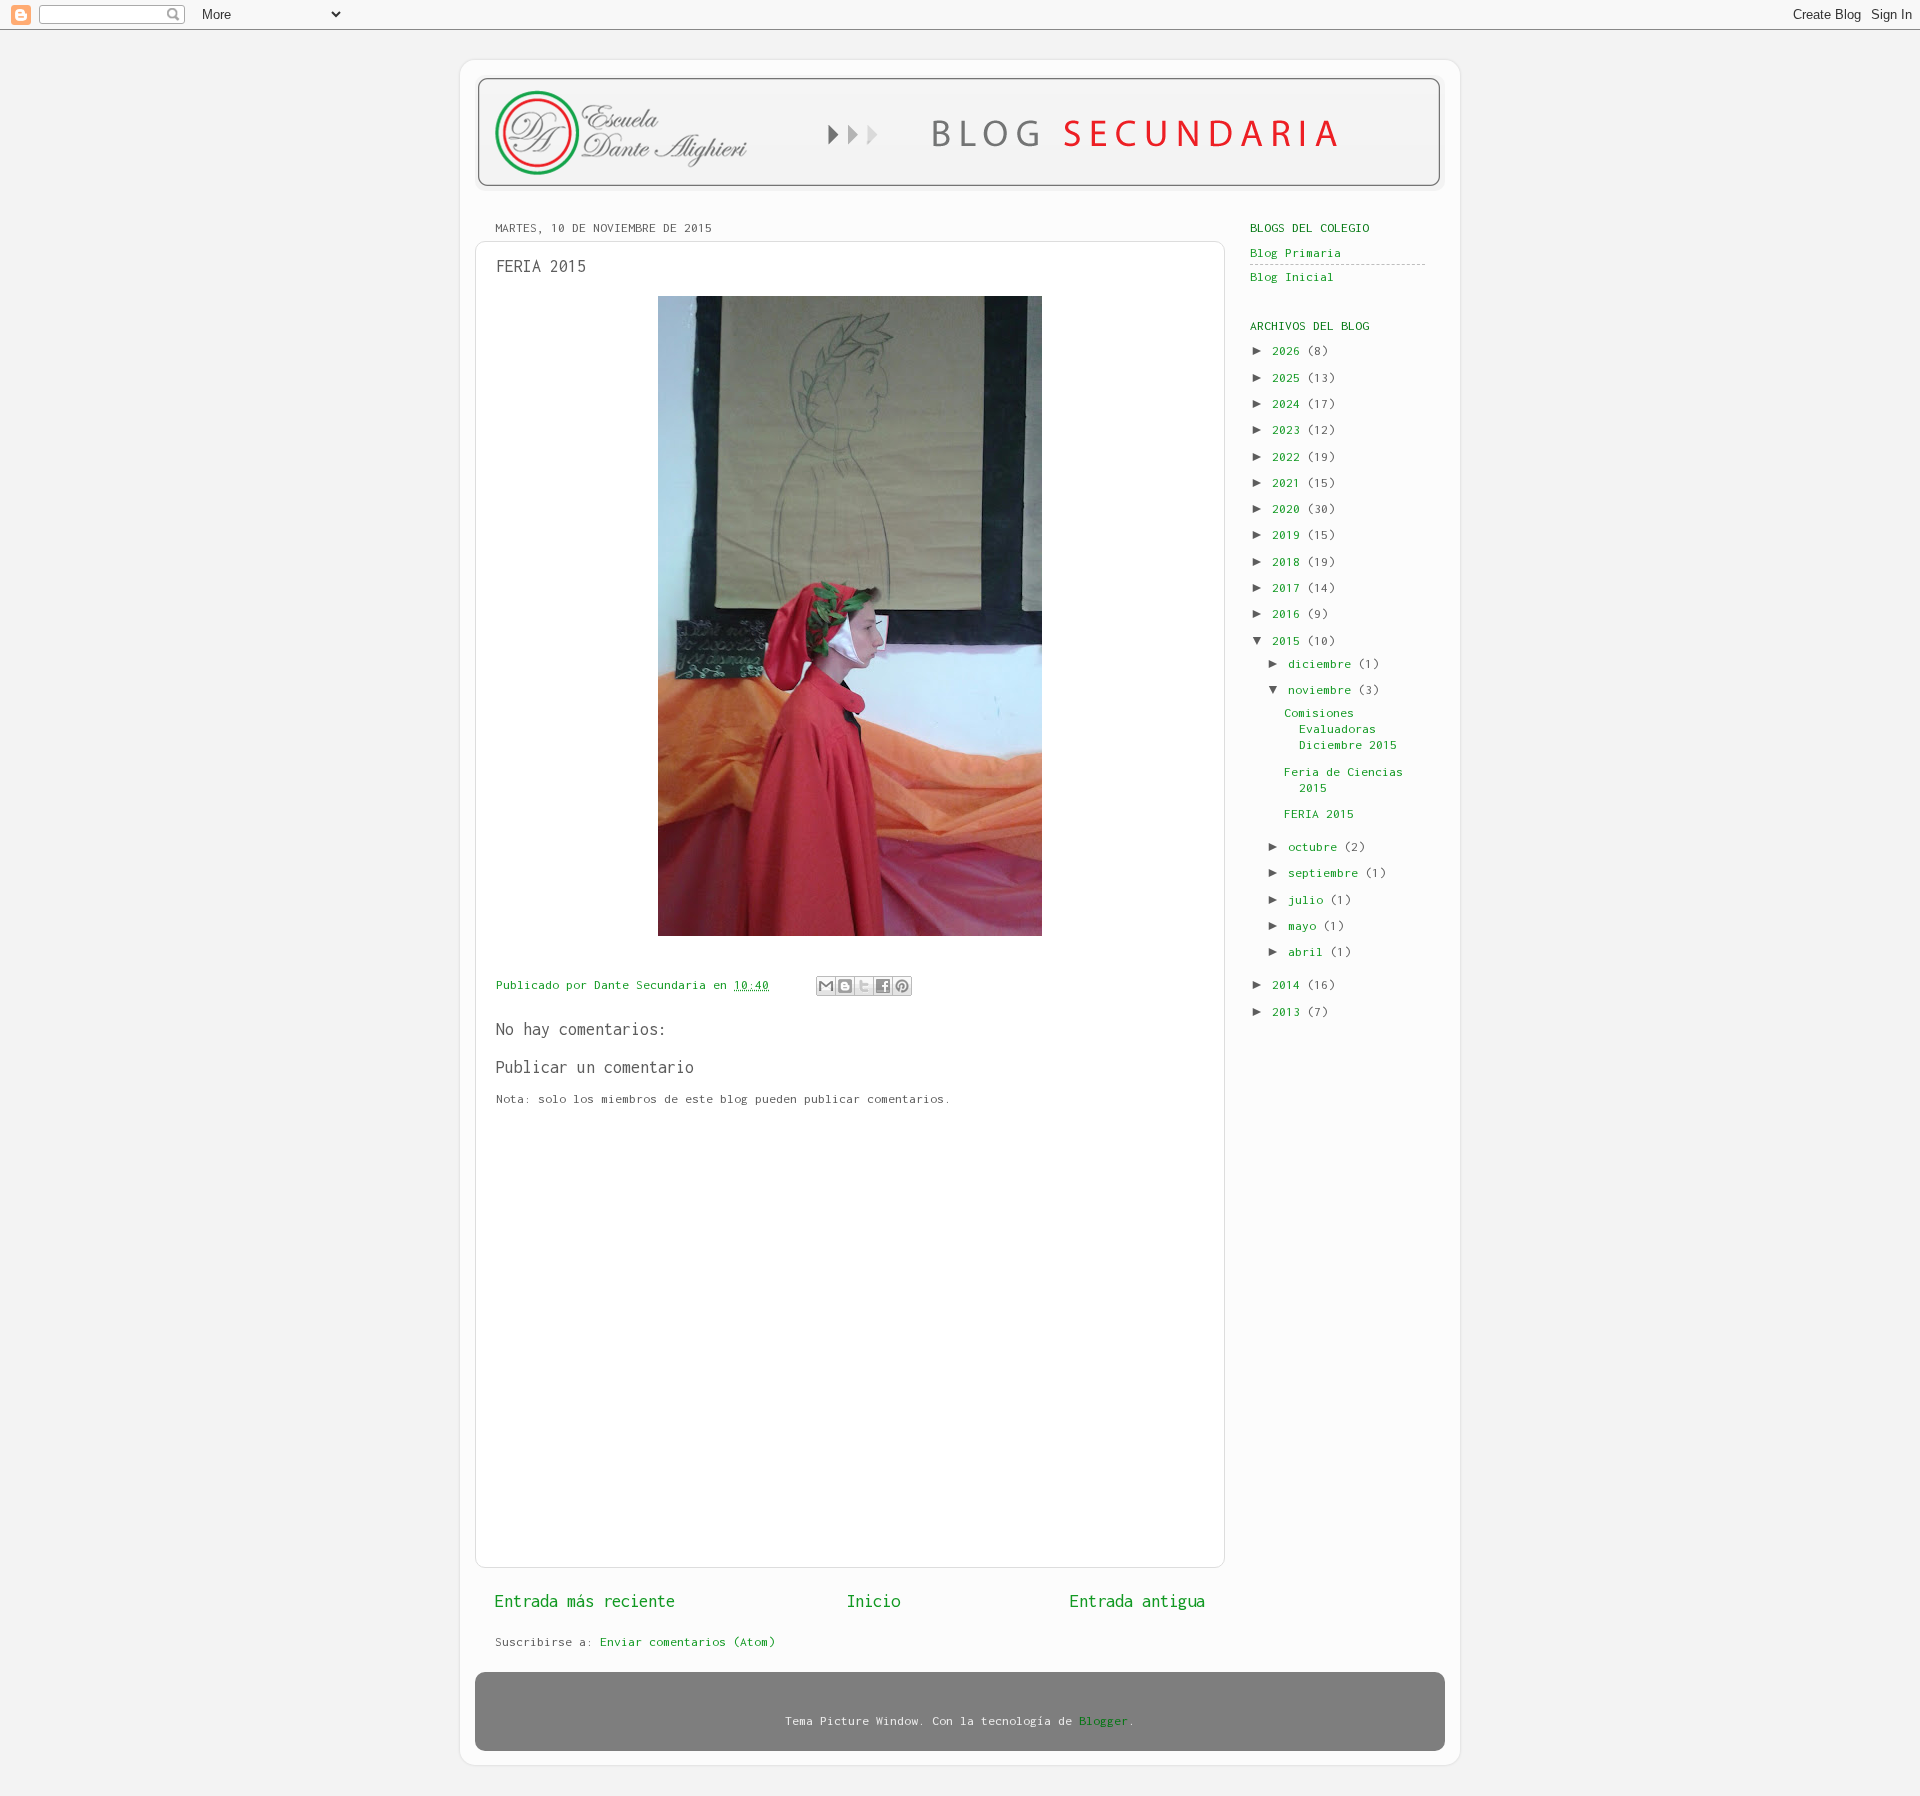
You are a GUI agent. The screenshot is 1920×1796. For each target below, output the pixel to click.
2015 (1289, 640)
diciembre (1323, 663)
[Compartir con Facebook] (883, 986)
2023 (1289, 429)
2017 (1289, 587)
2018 (1289, 561)
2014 (1289, 984)
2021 (1289, 482)
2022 (1289, 456)
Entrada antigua (1137, 1601)
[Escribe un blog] (845, 986)
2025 (1289, 377)
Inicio (873, 1601)
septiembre (1326, 872)
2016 (1289, 613)
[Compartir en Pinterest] (902, 986)
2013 (1289, 1011)
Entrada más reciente (585, 1601)
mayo (1305, 925)
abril (1309, 951)
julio (1309, 899)
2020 (1289, 508)
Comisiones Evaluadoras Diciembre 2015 (1340, 728)
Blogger (1103, 1720)
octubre (1316, 846)
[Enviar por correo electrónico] (826, 986)
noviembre (1323, 689)
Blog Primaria (1295, 252)
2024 (1289, 403)
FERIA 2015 (1319, 813)
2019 (1289, 534)
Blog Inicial (1292, 276)
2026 (1289, 350)
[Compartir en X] (864, 986)
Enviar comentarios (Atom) (687, 1641)
